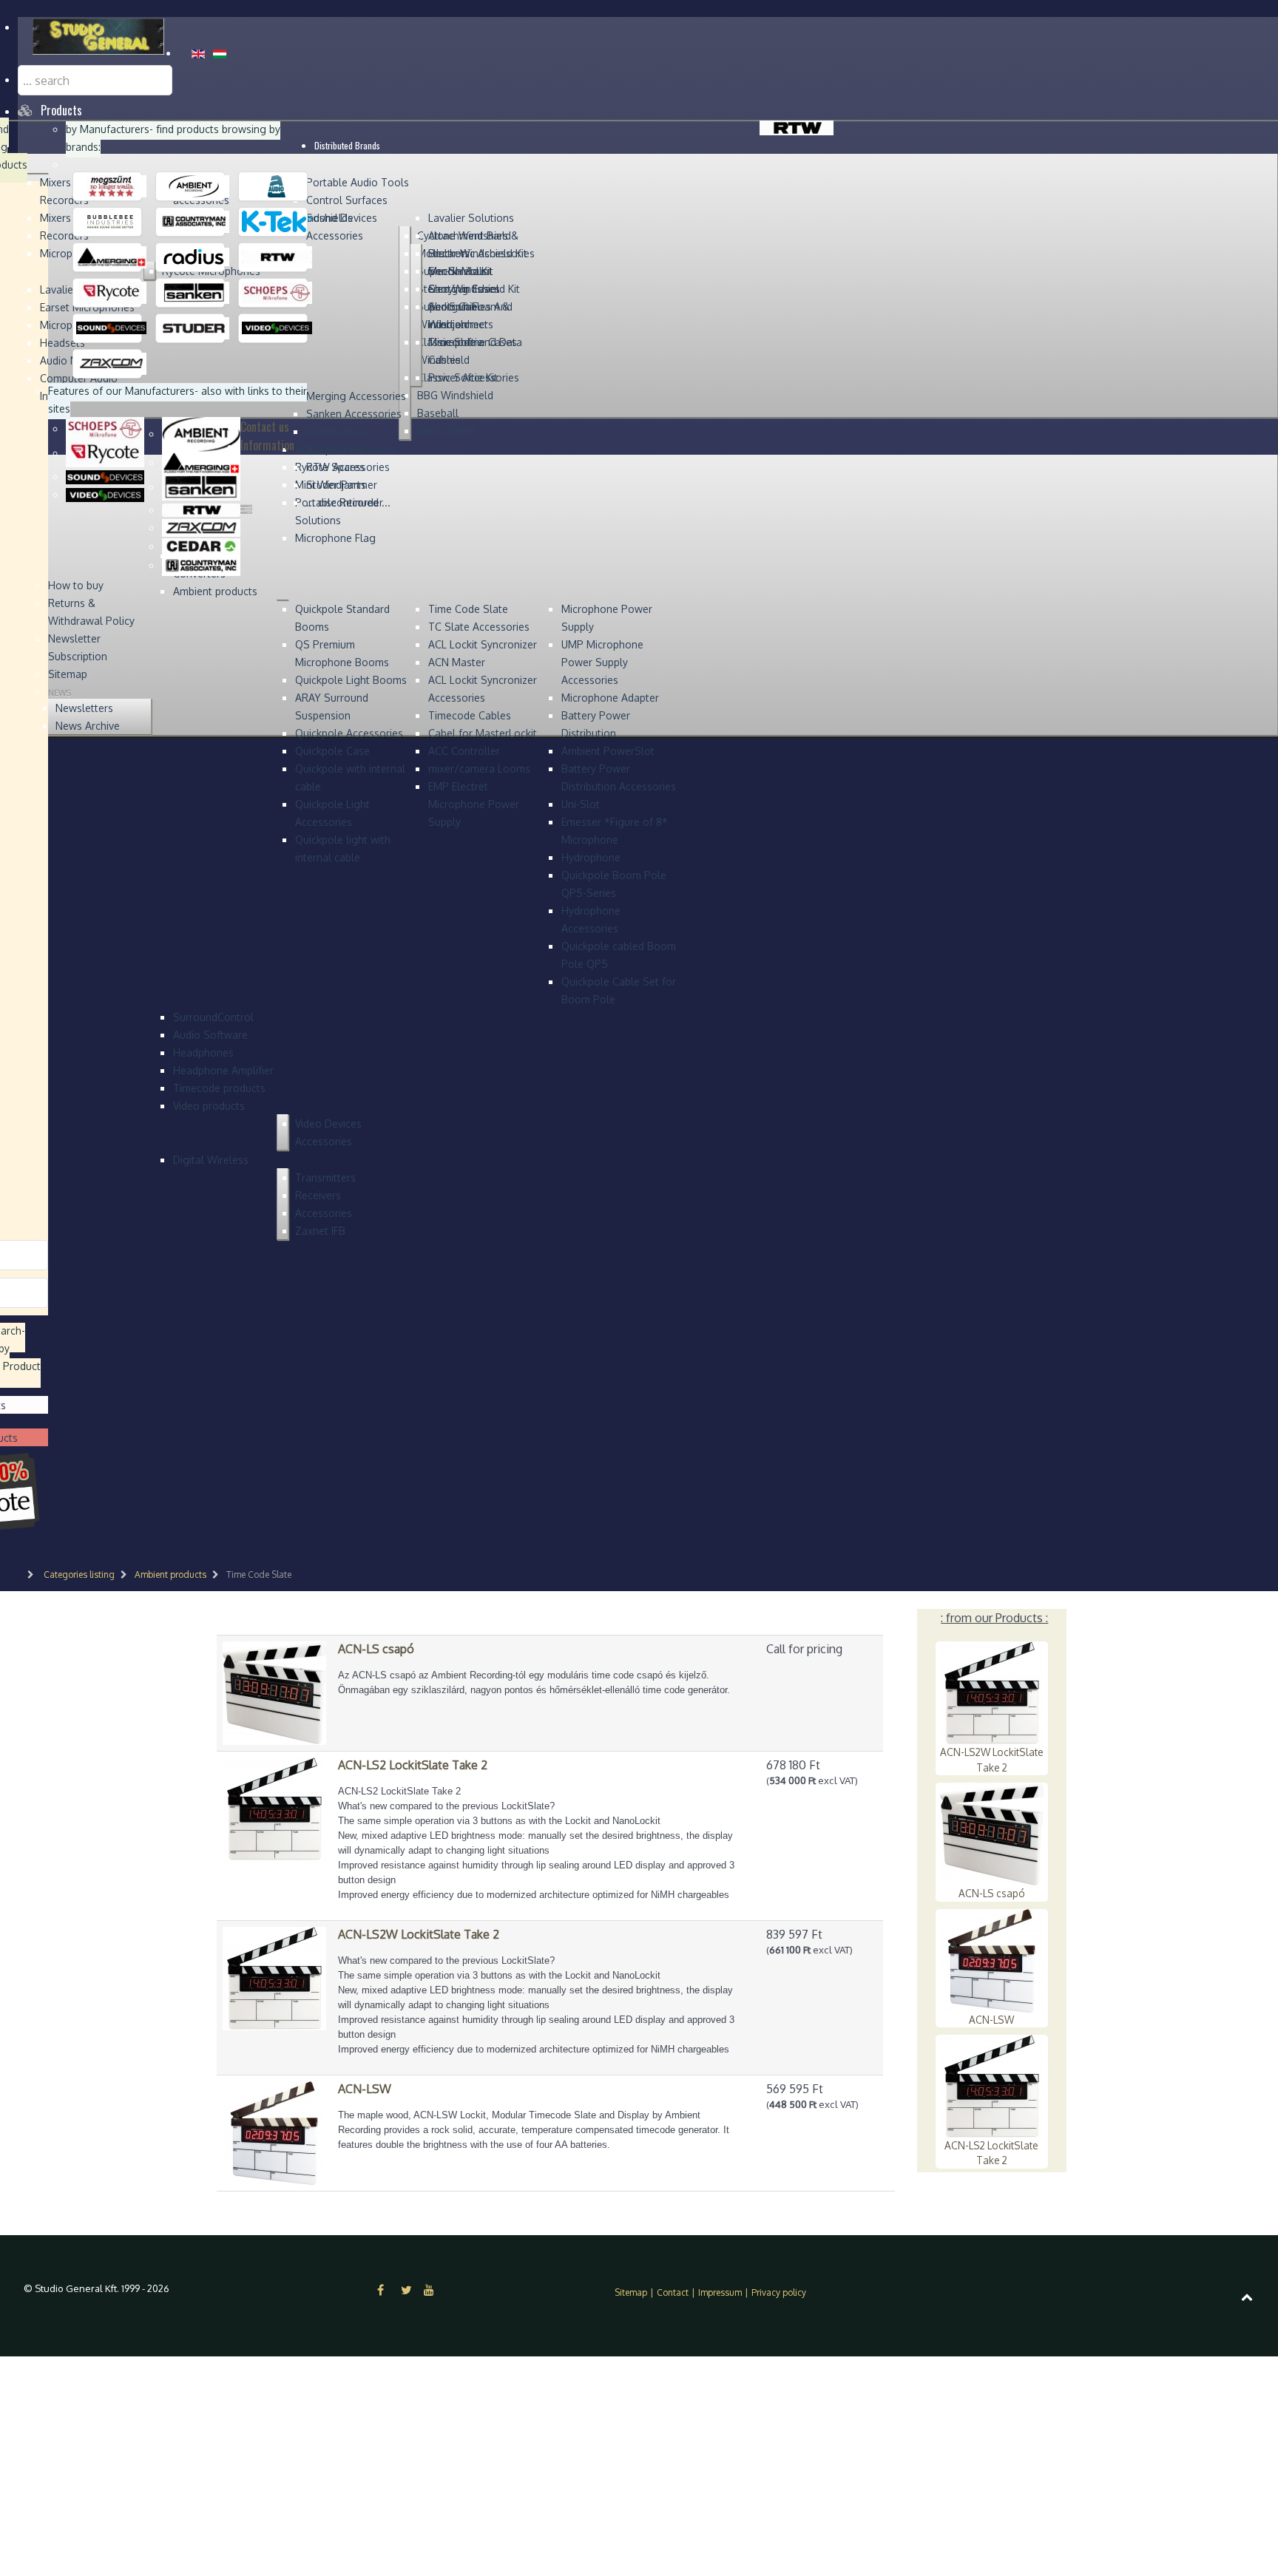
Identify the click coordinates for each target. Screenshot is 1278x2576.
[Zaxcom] (111, 363)
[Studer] (194, 328)
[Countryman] (194, 221)
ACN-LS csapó (992, 1893)
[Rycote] (111, 292)
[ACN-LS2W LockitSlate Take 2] (274, 1977)
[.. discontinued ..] (111, 186)
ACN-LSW (991, 2020)
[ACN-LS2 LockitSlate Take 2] (274, 1808)
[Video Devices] (277, 328)
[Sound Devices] (111, 328)
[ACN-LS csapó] (274, 1692)
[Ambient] (194, 186)
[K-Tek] (277, 221)
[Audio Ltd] (277, 186)
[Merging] (111, 257)
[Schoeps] (277, 292)
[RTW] (277, 257)
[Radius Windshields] (194, 257)
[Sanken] (194, 292)
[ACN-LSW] (274, 2132)
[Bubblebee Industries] (111, 221)
